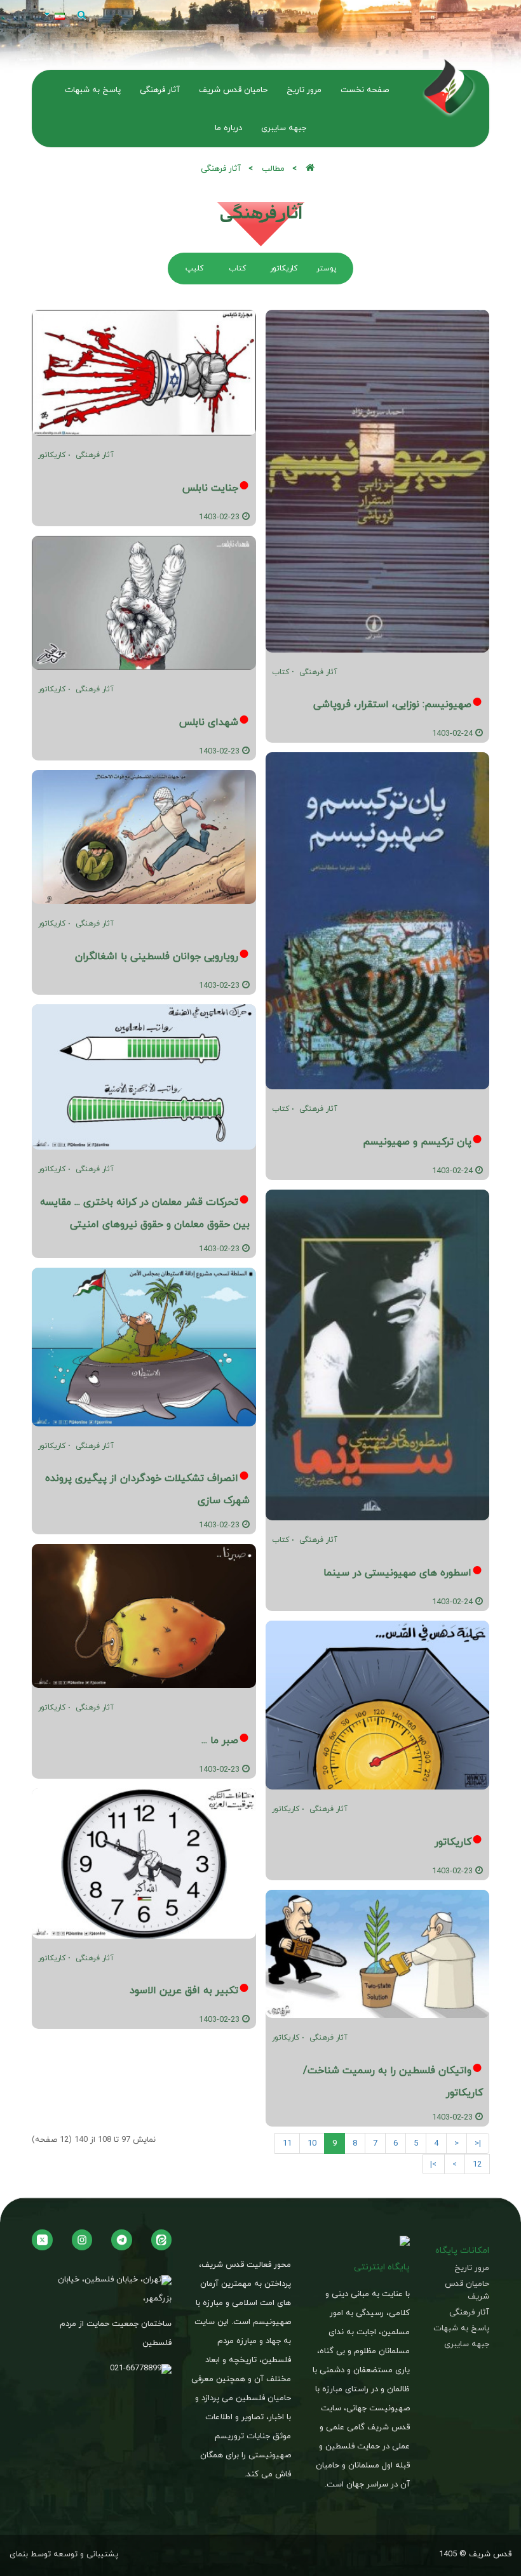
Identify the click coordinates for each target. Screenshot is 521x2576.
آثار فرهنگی (318, 672)
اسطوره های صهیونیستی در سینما (397, 1572)
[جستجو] (82, 15)
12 (477, 2164)
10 (312, 2143)
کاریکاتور (286, 1809)
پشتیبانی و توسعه (86, 2554)
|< (478, 2143)
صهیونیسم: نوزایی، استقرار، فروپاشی (392, 704)
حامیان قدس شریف (467, 2290)
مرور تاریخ (472, 2268)
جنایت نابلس (210, 488)
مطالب (273, 168)
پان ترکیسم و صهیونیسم (417, 1141)
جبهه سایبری (467, 2344)
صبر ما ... (220, 1740)
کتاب (281, 672)
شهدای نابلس (209, 722)
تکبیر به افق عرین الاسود (184, 1990)
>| (433, 2164)
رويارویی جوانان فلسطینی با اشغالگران (157, 956)
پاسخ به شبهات (461, 2328)
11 (287, 2143)
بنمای (19, 2554)
